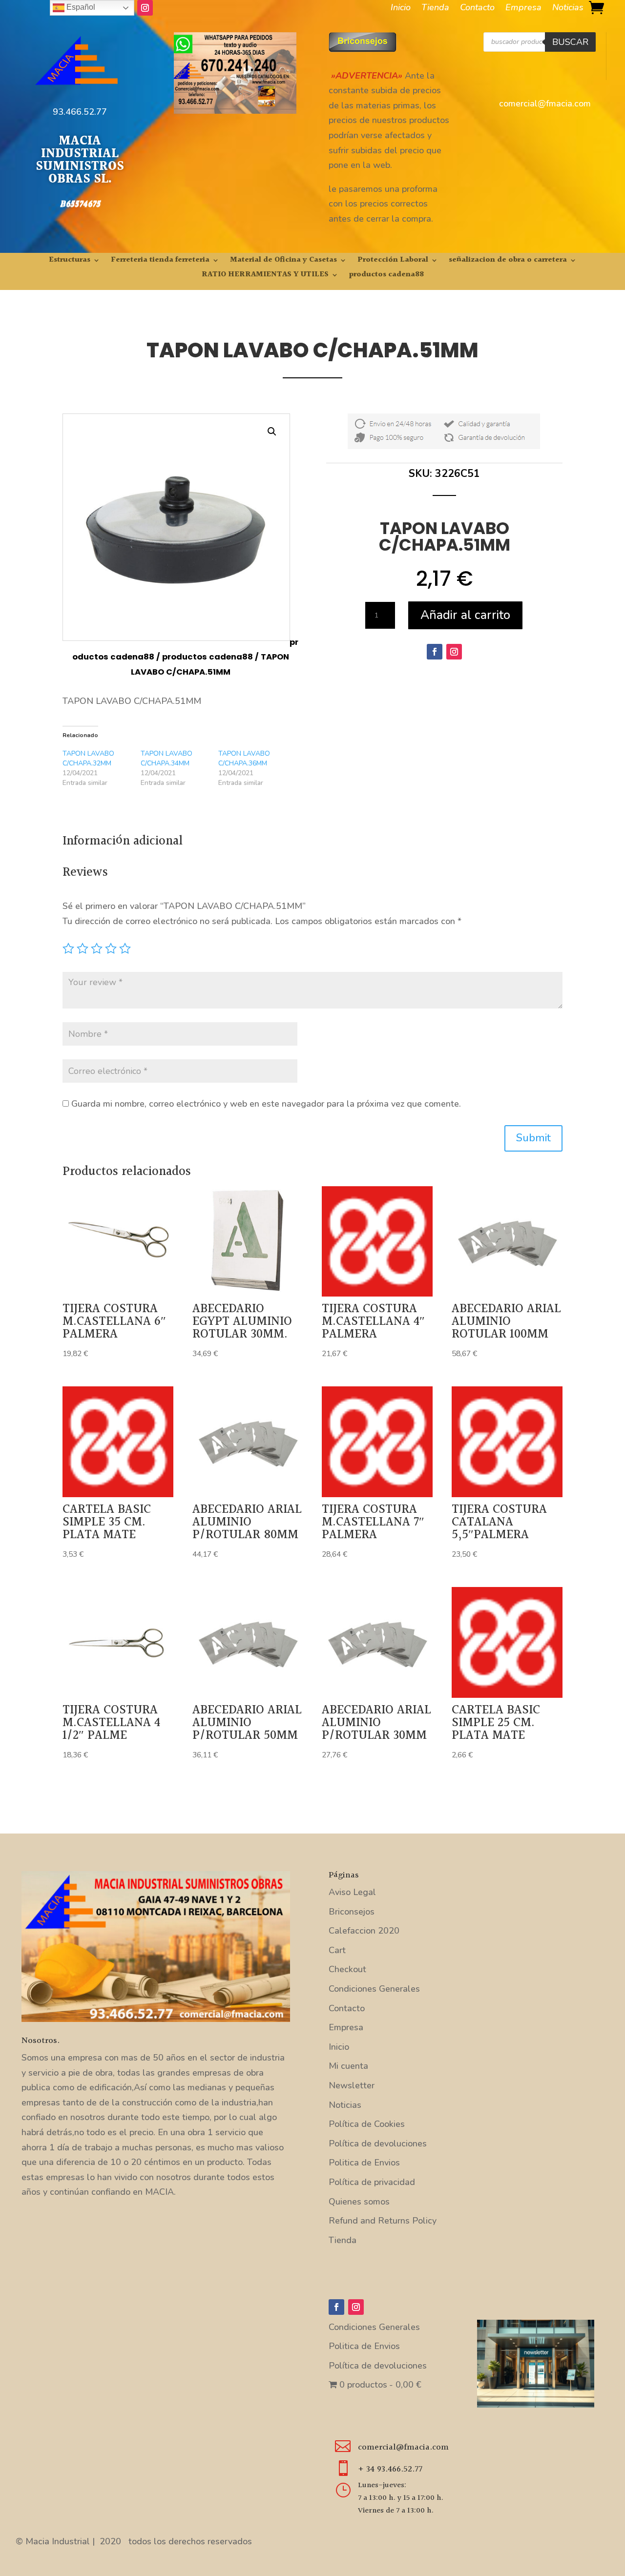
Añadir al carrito (465, 615)
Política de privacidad (372, 2182)
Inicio (401, 9)
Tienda (435, 9)
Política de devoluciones (378, 2143)
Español (80, 7)
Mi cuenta (348, 2066)
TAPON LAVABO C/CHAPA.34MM (167, 758)
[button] (272, 432)
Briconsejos (352, 1912)
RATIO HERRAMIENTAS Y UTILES (265, 276)
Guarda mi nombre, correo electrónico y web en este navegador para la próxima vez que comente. (266, 1104)
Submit (533, 1138)
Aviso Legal (352, 1892)
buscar (570, 42)
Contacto (477, 9)
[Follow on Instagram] (145, 8)
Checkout (347, 1969)
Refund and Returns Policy (383, 2221)
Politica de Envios (364, 2163)
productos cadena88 (386, 276)
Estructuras (70, 261)
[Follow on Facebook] (435, 652)
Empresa (523, 9)
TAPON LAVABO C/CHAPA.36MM (244, 758)
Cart (337, 1950)
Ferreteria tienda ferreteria (160, 261)
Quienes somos (359, 2202)
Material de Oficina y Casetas (283, 261)
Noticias (568, 9)
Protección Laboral (393, 261)
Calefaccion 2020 (364, 1931)
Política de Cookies (367, 2124)
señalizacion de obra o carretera (508, 261)
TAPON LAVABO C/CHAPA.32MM (88, 758)
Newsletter (352, 2085)
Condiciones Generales (374, 1989)
